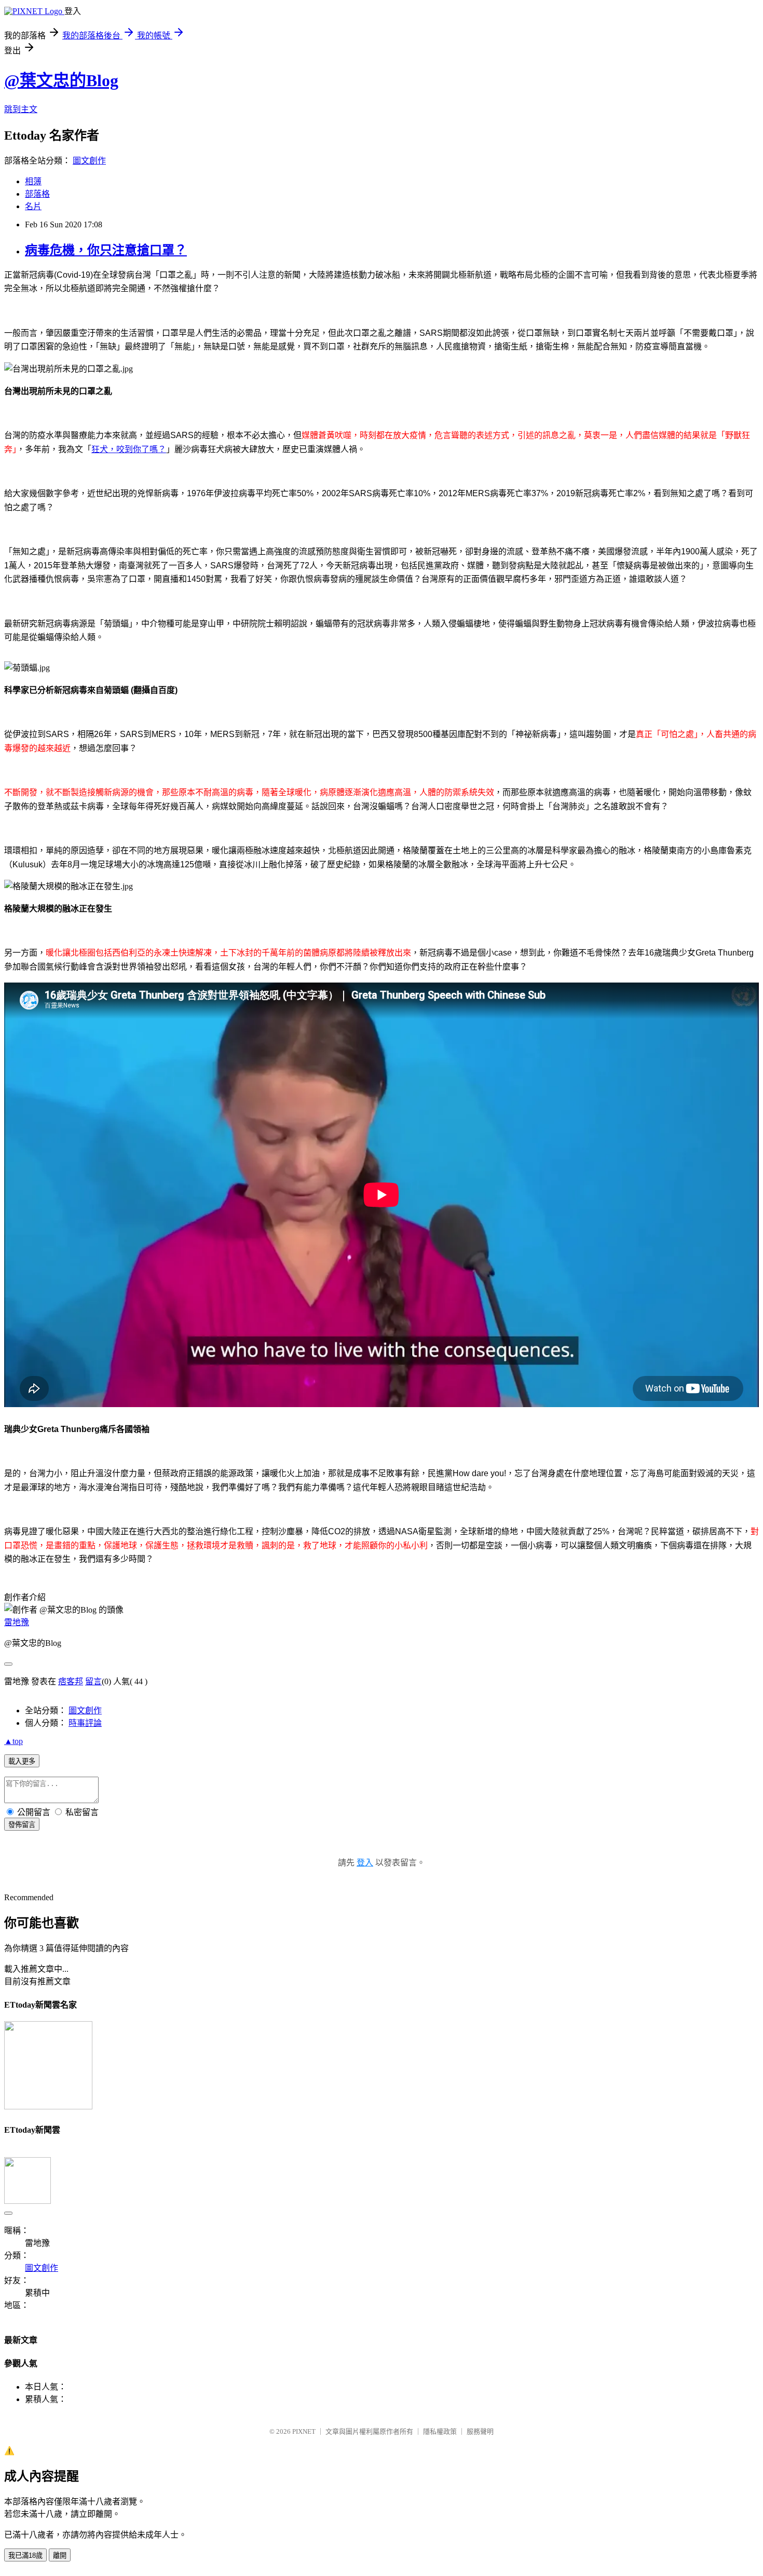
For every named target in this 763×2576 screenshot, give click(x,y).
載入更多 (22, 1761)
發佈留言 (22, 1825)
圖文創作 (89, 161)
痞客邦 (71, 1681)
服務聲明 (480, 2431)
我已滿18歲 (25, 2555)
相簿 (33, 181)
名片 (33, 206)
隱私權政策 (440, 2431)
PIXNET (304, 2431)
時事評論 (85, 1723)
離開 (60, 2555)
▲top (13, 1741)
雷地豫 (17, 1622)
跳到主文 (21, 109)
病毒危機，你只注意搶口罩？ (106, 250)
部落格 (37, 194)
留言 (93, 1681)
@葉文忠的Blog (61, 80)
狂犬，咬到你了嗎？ (129, 449)
